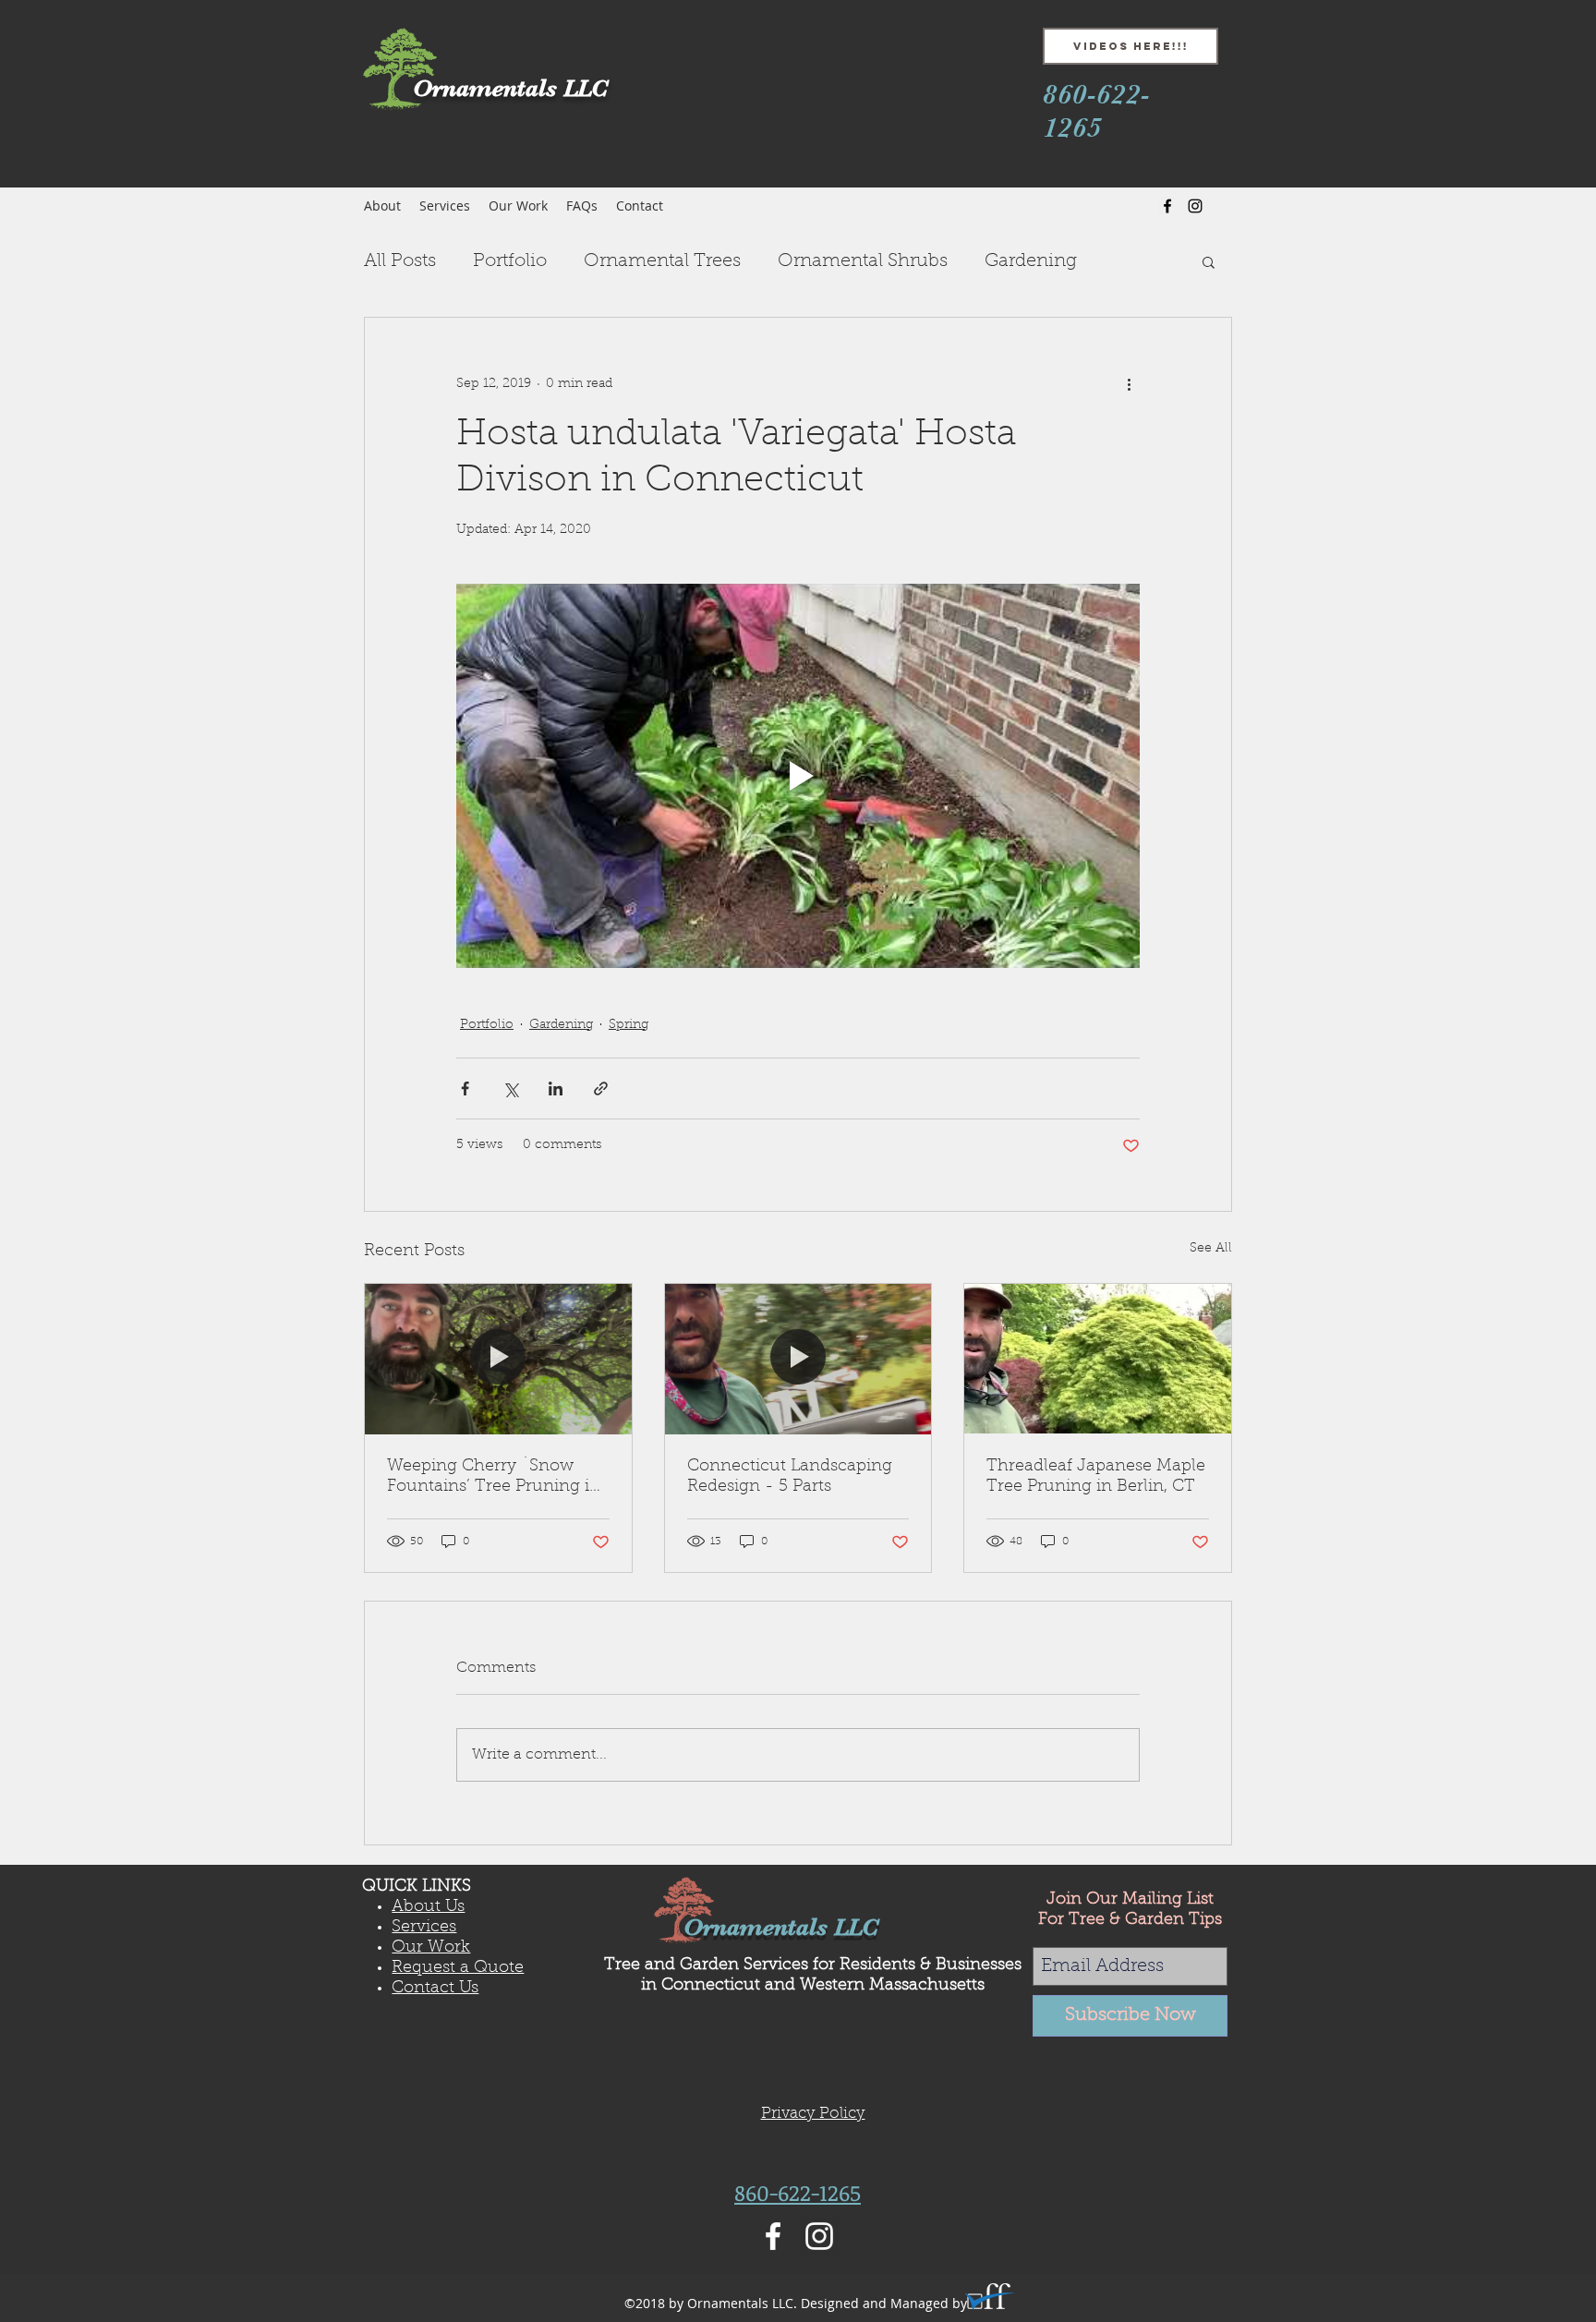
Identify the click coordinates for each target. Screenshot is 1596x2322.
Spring (629, 1025)
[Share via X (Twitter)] (510, 1088)
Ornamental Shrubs (863, 261)
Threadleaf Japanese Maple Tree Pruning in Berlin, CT (1096, 1477)
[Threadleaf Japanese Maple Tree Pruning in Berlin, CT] (1098, 1359)
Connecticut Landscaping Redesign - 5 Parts (790, 1477)
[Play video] (798, 776)
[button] (1209, 261)
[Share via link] (601, 1088)
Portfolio (510, 261)
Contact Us (435, 1989)
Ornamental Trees (662, 261)
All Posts (400, 261)
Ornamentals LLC (781, 1927)
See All (1211, 1249)
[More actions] (1129, 384)
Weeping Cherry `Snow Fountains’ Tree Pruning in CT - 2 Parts (494, 1478)
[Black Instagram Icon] (1195, 206)
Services (424, 1928)
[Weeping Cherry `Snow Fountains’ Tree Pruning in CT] (498, 1359)
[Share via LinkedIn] (556, 1088)
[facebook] (1167, 206)
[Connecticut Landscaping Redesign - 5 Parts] (798, 1359)
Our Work (431, 1948)
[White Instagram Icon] (819, 2236)
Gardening (1031, 261)
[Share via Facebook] (465, 1088)
